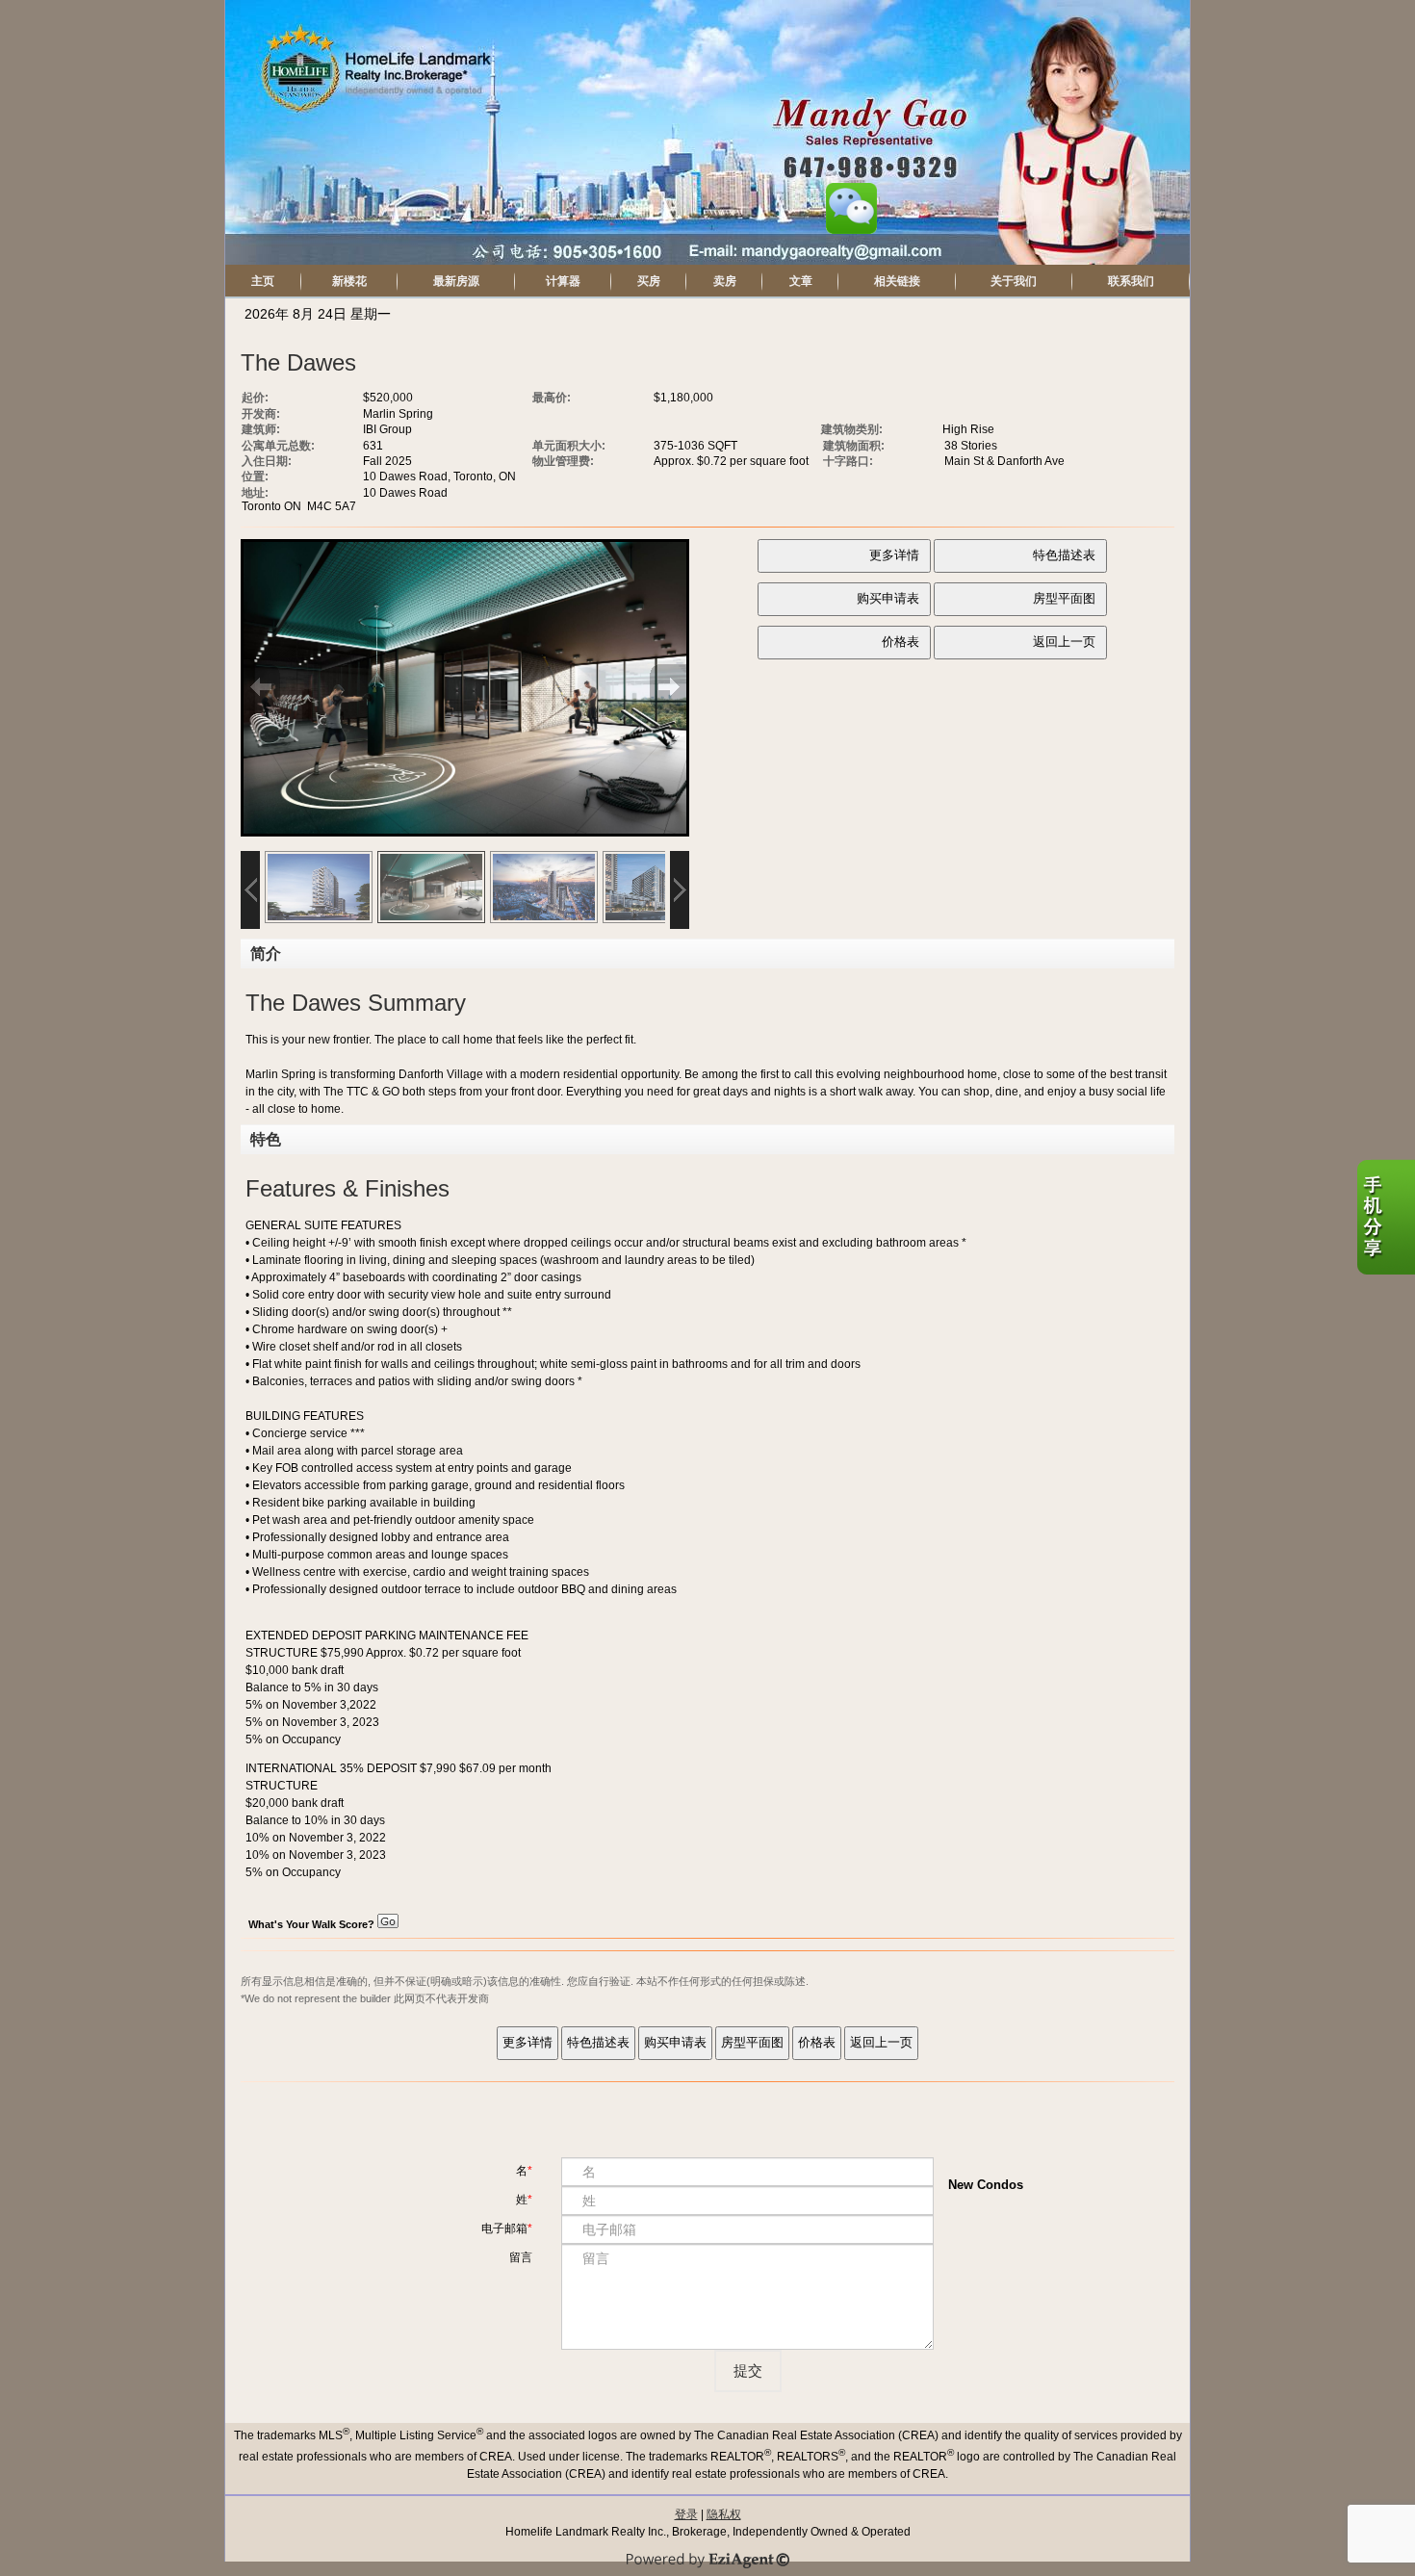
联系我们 (1131, 281)
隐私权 (724, 2514)
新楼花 (349, 281)
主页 (263, 281)
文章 (801, 281)
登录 (686, 2514)
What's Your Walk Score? (313, 1924)
